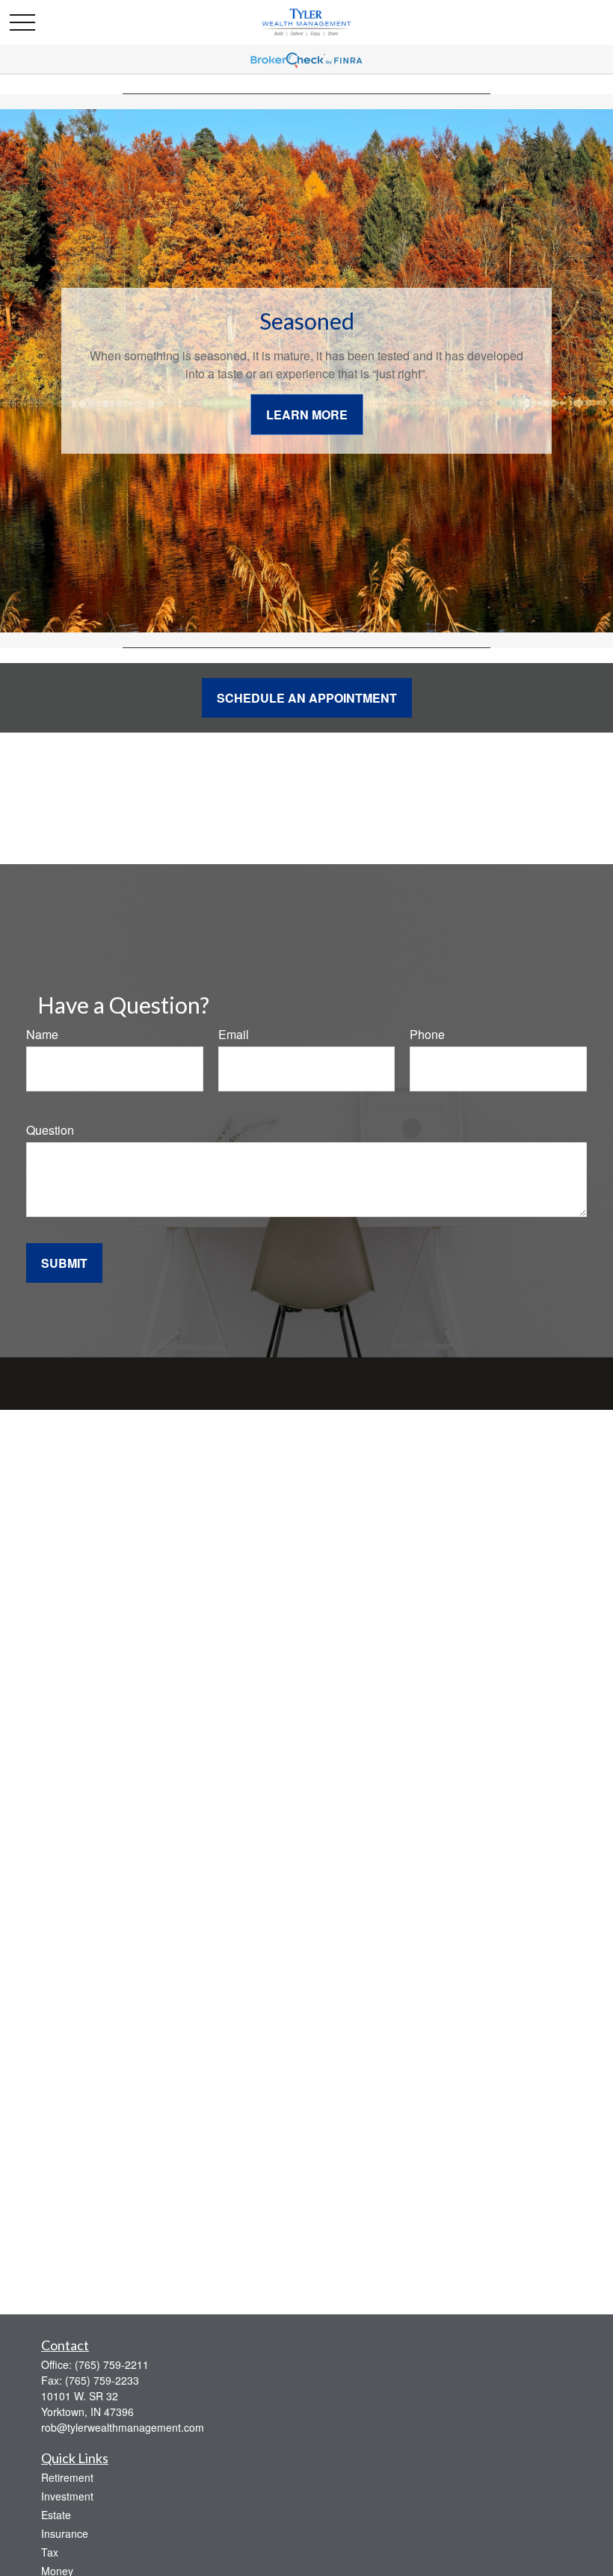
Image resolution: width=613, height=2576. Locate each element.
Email (234, 1034)
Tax (50, 2552)
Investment (67, 2496)
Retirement (67, 2477)
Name (42, 1034)
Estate (56, 2515)
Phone (427, 1034)
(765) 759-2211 (112, 2364)
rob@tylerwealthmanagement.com (123, 2427)
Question (50, 1130)
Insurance (65, 2533)
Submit (64, 1263)
